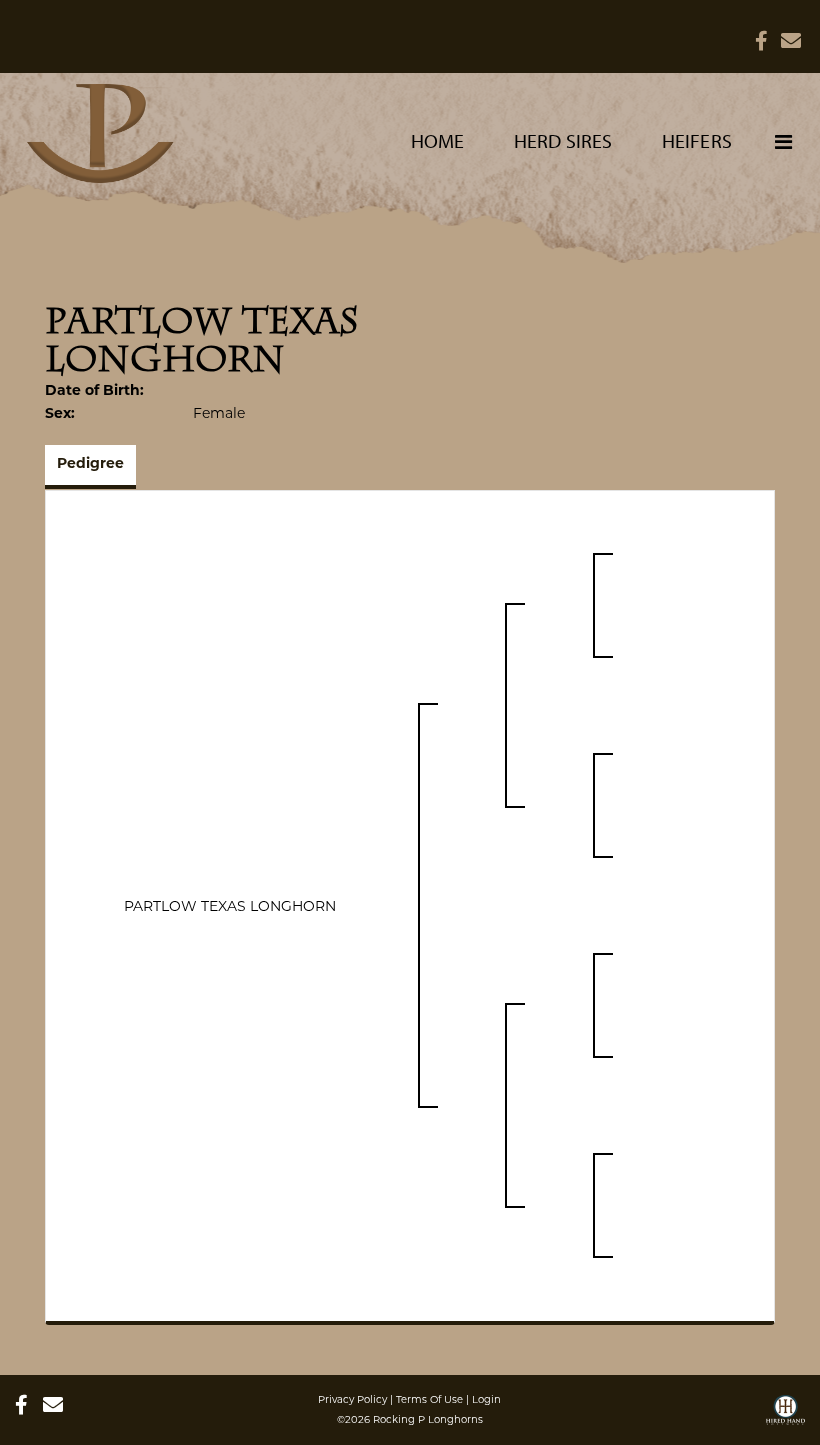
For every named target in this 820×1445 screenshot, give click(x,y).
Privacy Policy (352, 1399)
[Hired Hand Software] (785, 1417)
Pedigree (90, 464)
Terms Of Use (429, 1399)
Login (486, 1399)
